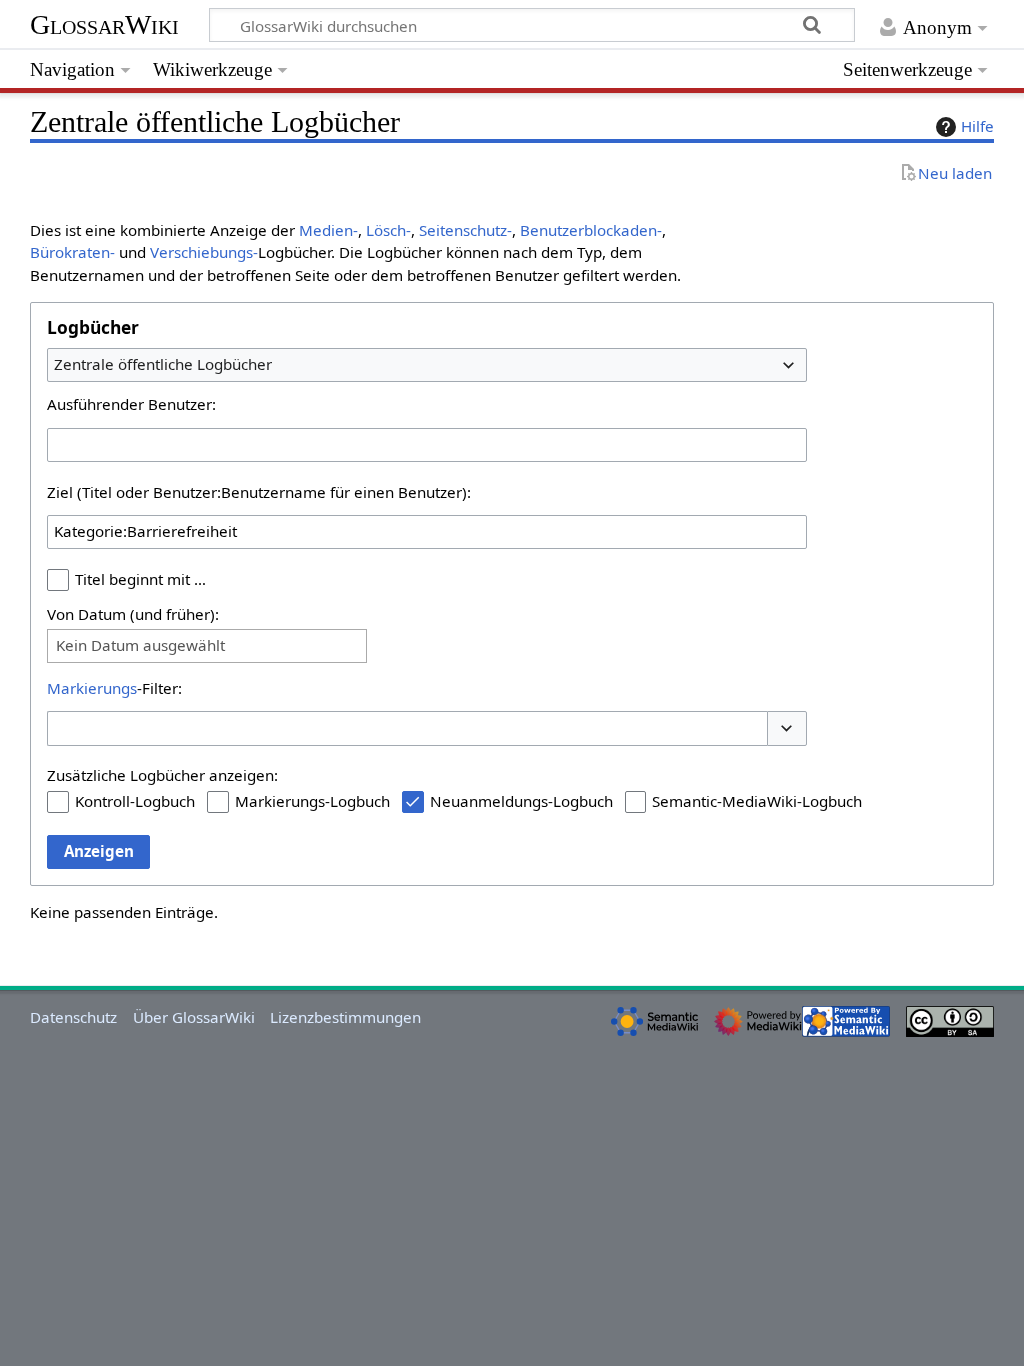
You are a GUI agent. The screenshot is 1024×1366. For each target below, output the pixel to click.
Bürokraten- (72, 252)
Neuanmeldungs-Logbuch (521, 801)
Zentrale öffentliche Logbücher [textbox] (163, 364)
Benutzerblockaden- (591, 230)
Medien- (328, 230)
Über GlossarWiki (194, 1017)
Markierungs (92, 688)
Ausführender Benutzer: (131, 404)
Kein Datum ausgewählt (140, 645)
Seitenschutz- (465, 230)
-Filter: (114, 688)
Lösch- (388, 230)
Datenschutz (73, 1017)
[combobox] (427, 365)
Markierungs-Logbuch (312, 801)
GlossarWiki (104, 24)
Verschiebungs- (204, 252)
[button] (787, 728)
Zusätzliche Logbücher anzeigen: (162, 775)
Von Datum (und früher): (133, 614)
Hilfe (977, 126)
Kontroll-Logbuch (135, 801)
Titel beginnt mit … (140, 579)
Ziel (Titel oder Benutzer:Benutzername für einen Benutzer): (259, 492)
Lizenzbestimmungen (345, 1017)
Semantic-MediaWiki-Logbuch (757, 801)
